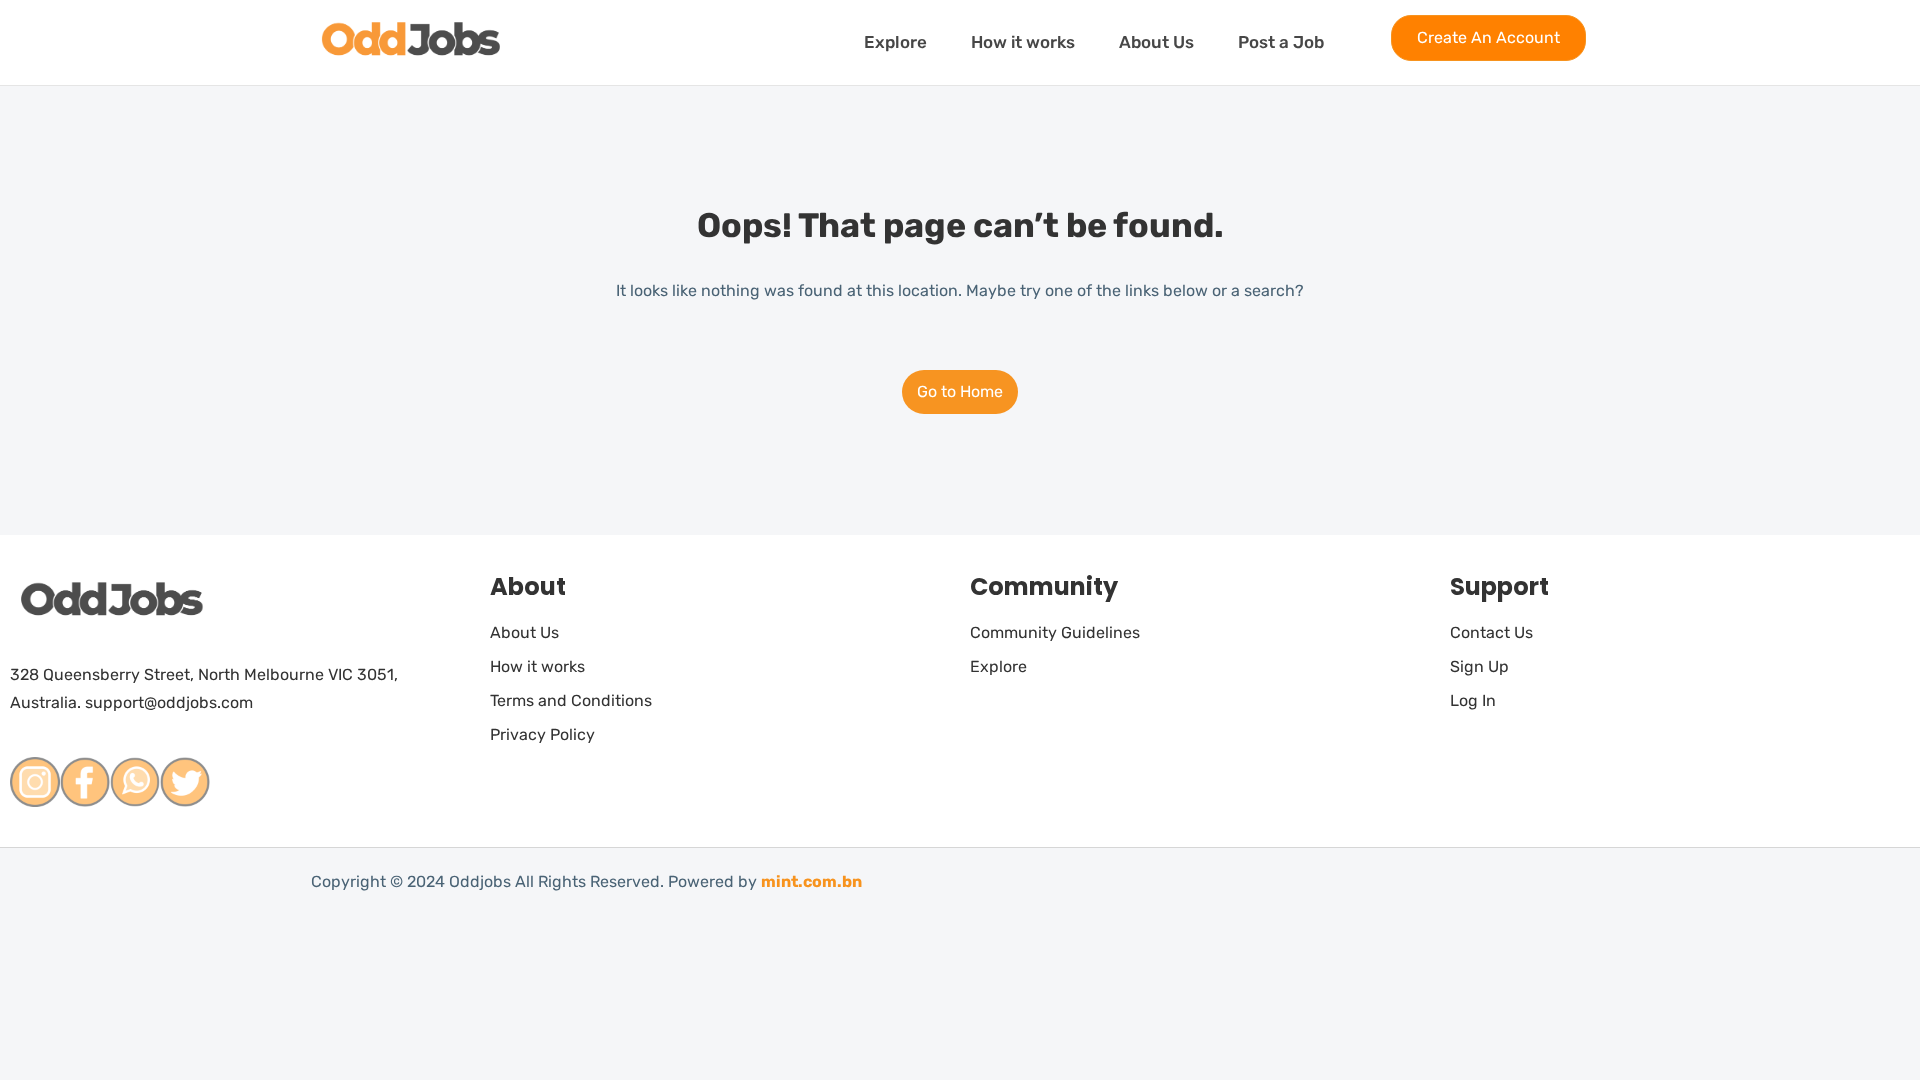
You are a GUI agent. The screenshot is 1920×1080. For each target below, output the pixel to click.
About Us (1156, 42)
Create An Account (1488, 37)
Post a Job (1281, 42)
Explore (895, 42)
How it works (1023, 42)
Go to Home (960, 391)
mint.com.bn (811, 881)
